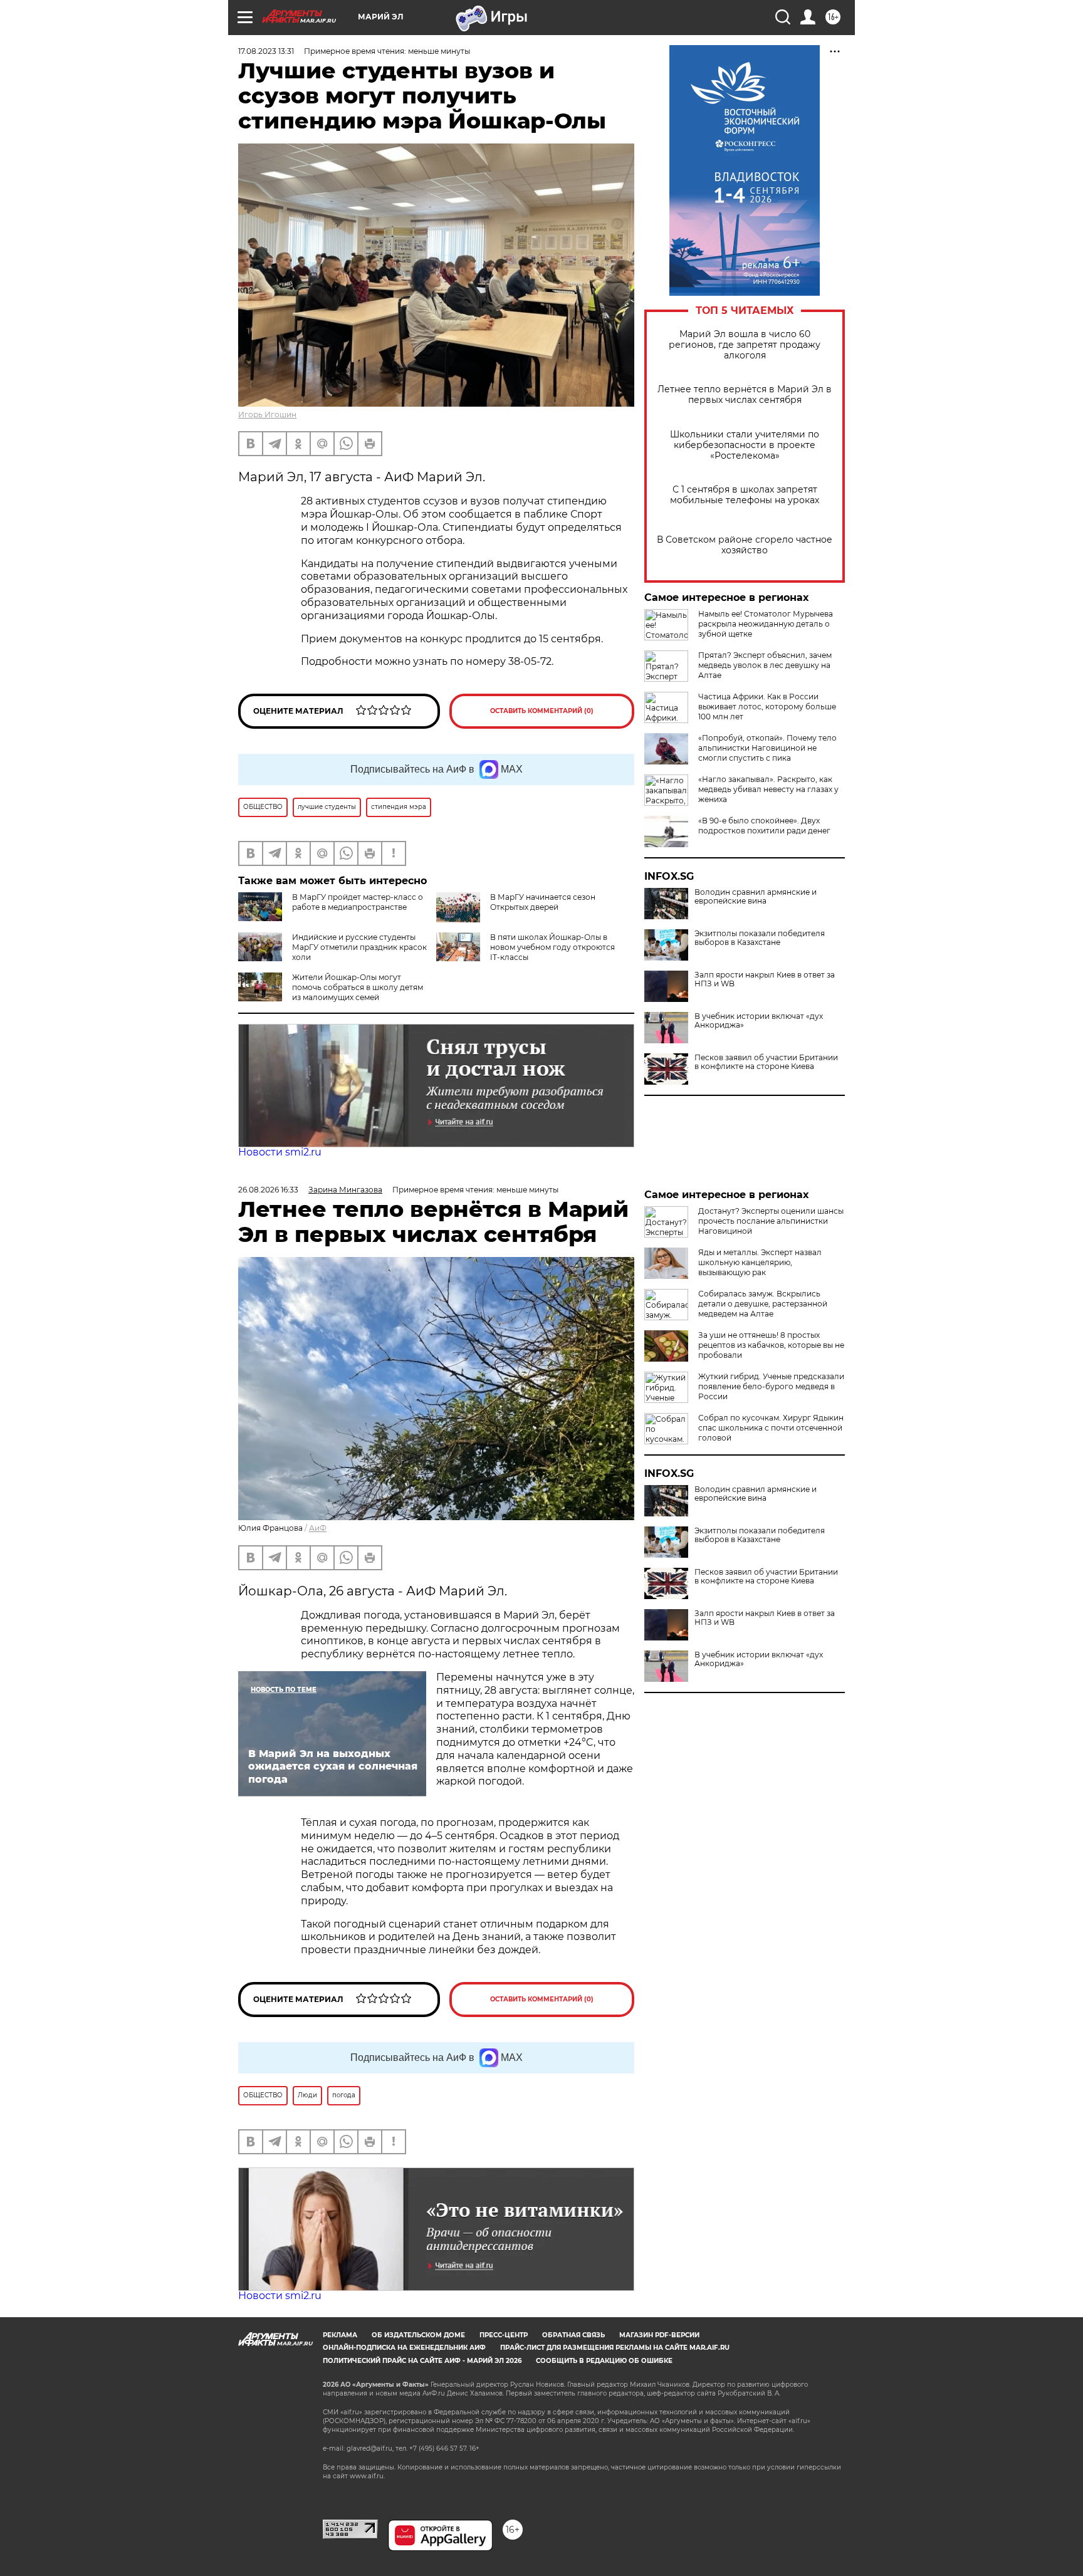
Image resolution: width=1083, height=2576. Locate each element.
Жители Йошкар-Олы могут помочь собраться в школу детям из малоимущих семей (358, 987)
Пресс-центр (504, 2335)
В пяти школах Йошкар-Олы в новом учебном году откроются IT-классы (552, 947)
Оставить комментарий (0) (542, 711)
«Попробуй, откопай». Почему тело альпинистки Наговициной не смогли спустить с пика (767, 748)
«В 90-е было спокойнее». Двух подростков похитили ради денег (764, 826)
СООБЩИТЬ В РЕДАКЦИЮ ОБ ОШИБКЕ (604, 2361)
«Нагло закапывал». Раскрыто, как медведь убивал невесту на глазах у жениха (768, 789)
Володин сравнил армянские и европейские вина (756, 897)
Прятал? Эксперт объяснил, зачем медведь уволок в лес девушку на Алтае (765, 665)
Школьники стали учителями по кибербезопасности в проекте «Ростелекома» (745, 445)
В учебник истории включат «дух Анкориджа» (759, 1021)
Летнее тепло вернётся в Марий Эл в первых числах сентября (745, 395)
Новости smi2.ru (280, 1152)
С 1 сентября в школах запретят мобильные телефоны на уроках (745, 495)
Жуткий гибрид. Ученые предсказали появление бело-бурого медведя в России (771, 1386)
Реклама (340, 2335)
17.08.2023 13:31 (266, 51)
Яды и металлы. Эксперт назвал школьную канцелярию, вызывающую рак (760, 1262)
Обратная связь (573, 2335)
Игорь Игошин (267, 415)
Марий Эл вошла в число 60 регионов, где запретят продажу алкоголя (745, 345)
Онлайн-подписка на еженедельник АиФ (404, 2348)
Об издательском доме (418, 2335)
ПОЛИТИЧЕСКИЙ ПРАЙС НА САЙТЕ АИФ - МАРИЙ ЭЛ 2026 (422, 2361)
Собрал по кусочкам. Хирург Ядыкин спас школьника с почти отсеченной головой (771, 1428)
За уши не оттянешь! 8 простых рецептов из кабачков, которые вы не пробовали (771, 1345)
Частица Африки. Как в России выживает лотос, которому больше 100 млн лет (767, 707)
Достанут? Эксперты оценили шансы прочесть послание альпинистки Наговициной (771, 1221)
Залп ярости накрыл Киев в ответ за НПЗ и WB (765, 979)
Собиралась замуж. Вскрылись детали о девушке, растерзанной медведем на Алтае (763, 1304)
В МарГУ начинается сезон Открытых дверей (543, 902)
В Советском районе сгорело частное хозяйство (745, 545)
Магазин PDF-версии (659, 2335)
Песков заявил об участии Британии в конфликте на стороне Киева (766, 1062)
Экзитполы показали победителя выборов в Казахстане (760, 938)
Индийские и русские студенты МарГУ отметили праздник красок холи (359, 947)
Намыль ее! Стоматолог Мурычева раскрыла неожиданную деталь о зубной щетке (766, 624)
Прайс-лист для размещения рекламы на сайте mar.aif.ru (615, 2348)
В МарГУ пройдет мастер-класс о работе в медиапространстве (358, 902)
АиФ (318, 1528)
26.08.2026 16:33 (268, 1190)
